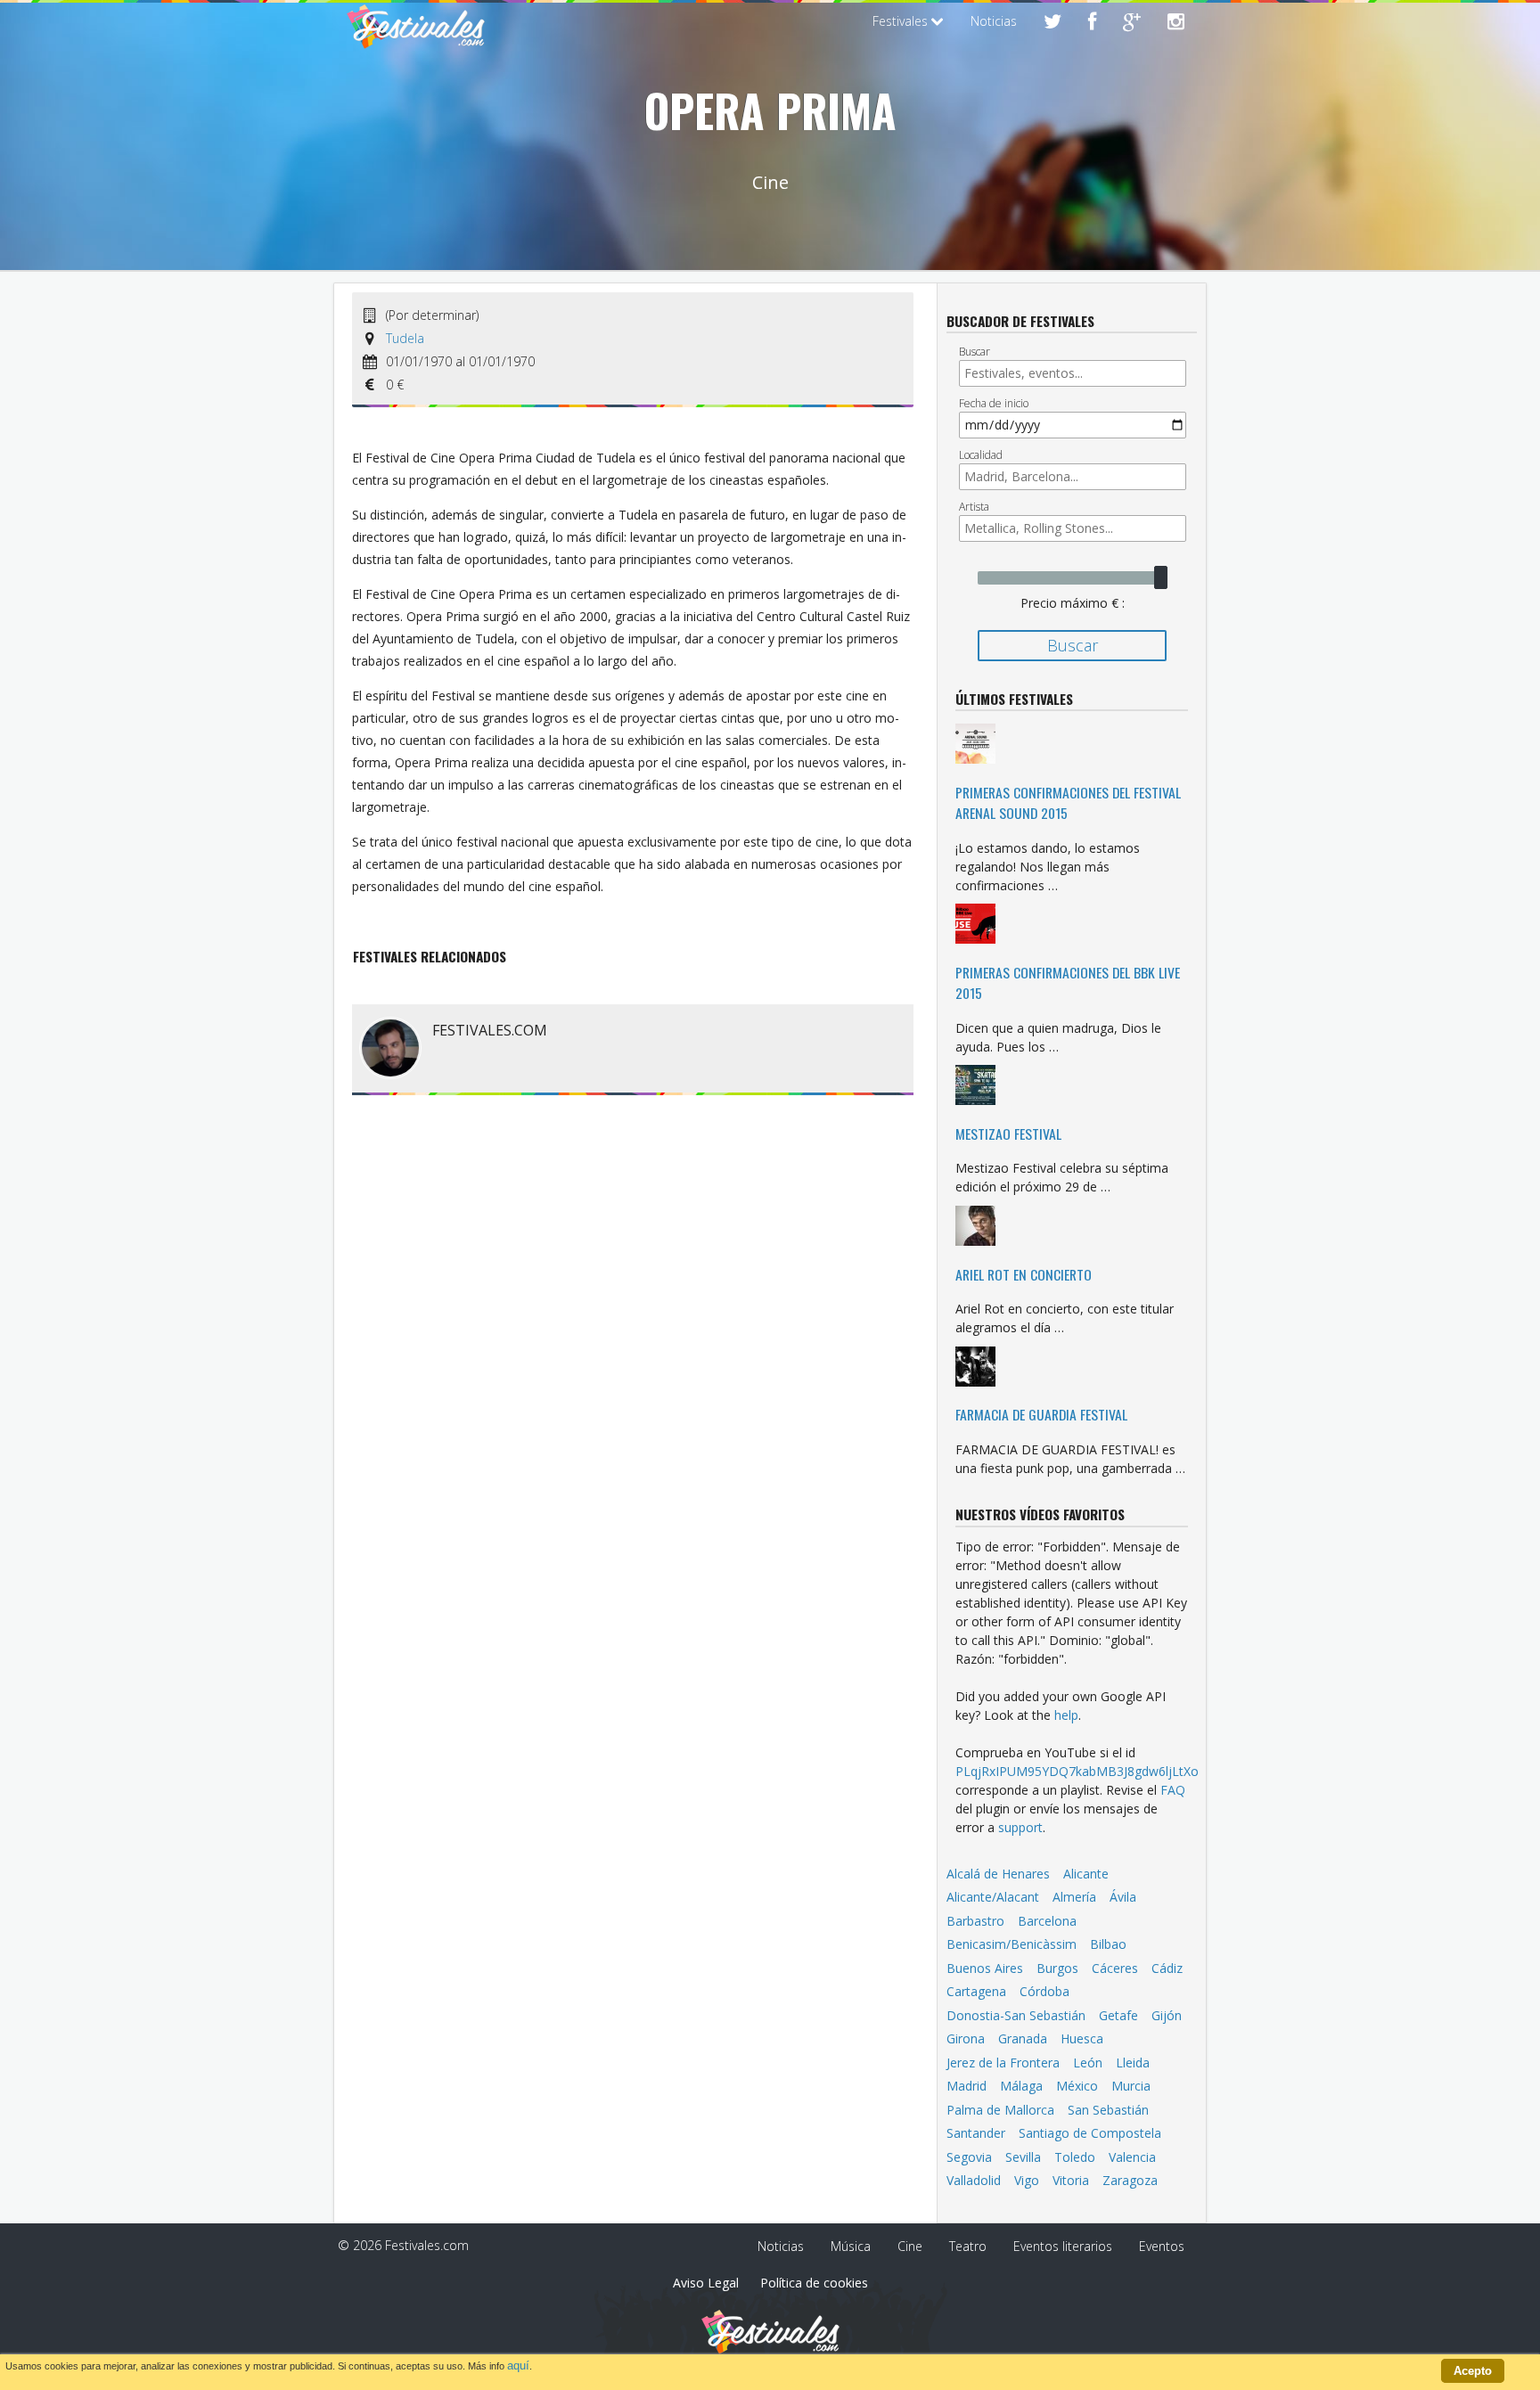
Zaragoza (1130, 2180)
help (1066, 1715)
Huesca (1082, 2038)
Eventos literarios (1063, 2246)
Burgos (1057, 1968)
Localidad (981, 455)
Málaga (1021, 2086)
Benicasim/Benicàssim (1012, 1944)
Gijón (1167, 2015)
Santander (976, 2133)
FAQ (1173, 1790)
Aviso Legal (706, 2283)
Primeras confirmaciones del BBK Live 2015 (1068, 983)
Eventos (1162, 2246)
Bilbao (1108, 1944)
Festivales (902, 21)
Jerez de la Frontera (1003, 2063)
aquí (518, 2365)
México (1077, 2086)
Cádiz (1167, 1968)
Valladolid (974, 2180)
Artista (974, 507)
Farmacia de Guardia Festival (1041, 1414)
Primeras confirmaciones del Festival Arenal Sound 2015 (1068, 803)
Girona (966, 2038)
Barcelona (1047, 1921)
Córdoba (1044, 1991)
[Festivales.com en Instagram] (1176, 23)
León (1088, 2063)
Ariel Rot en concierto (1024, 1274)
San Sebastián (1108, 2110)
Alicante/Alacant (993, 1897)
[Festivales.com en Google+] (1132, 23)
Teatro (968, 2246)
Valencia (1132, 2157)
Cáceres (1115, 1968)
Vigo (1027, 2180)
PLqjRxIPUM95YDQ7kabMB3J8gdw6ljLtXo (1077, 1771)
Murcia (1131, 2086)
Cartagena (976, 1991)
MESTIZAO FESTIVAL (1008, 1134)
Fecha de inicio (994, 403)
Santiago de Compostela (1090, 2133)
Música (851, 2246)
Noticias (994, 21)
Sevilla (1023, 2157)
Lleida (1133, 2063)
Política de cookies (814, 2283)
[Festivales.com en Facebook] (1092, 23)
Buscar (975, 352)
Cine (910, 2246)
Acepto (1473, 2371)
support (1020, 1827)
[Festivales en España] (416, 41)
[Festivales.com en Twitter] (1053, 23)
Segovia (969, 2157)
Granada (1023, 2038)
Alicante (1086, 1874)
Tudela (405, 338)
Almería (1074, 1897)
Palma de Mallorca (1000, 2110)
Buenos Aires (985, 1968)
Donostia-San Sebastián (1016, 2015)
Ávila (1123, 1897)
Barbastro (975, 1921)
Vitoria (1071, 2180)
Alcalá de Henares (998, 1874)
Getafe (1118, 2015)
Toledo (1075, 2157)
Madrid (967, 2086)
